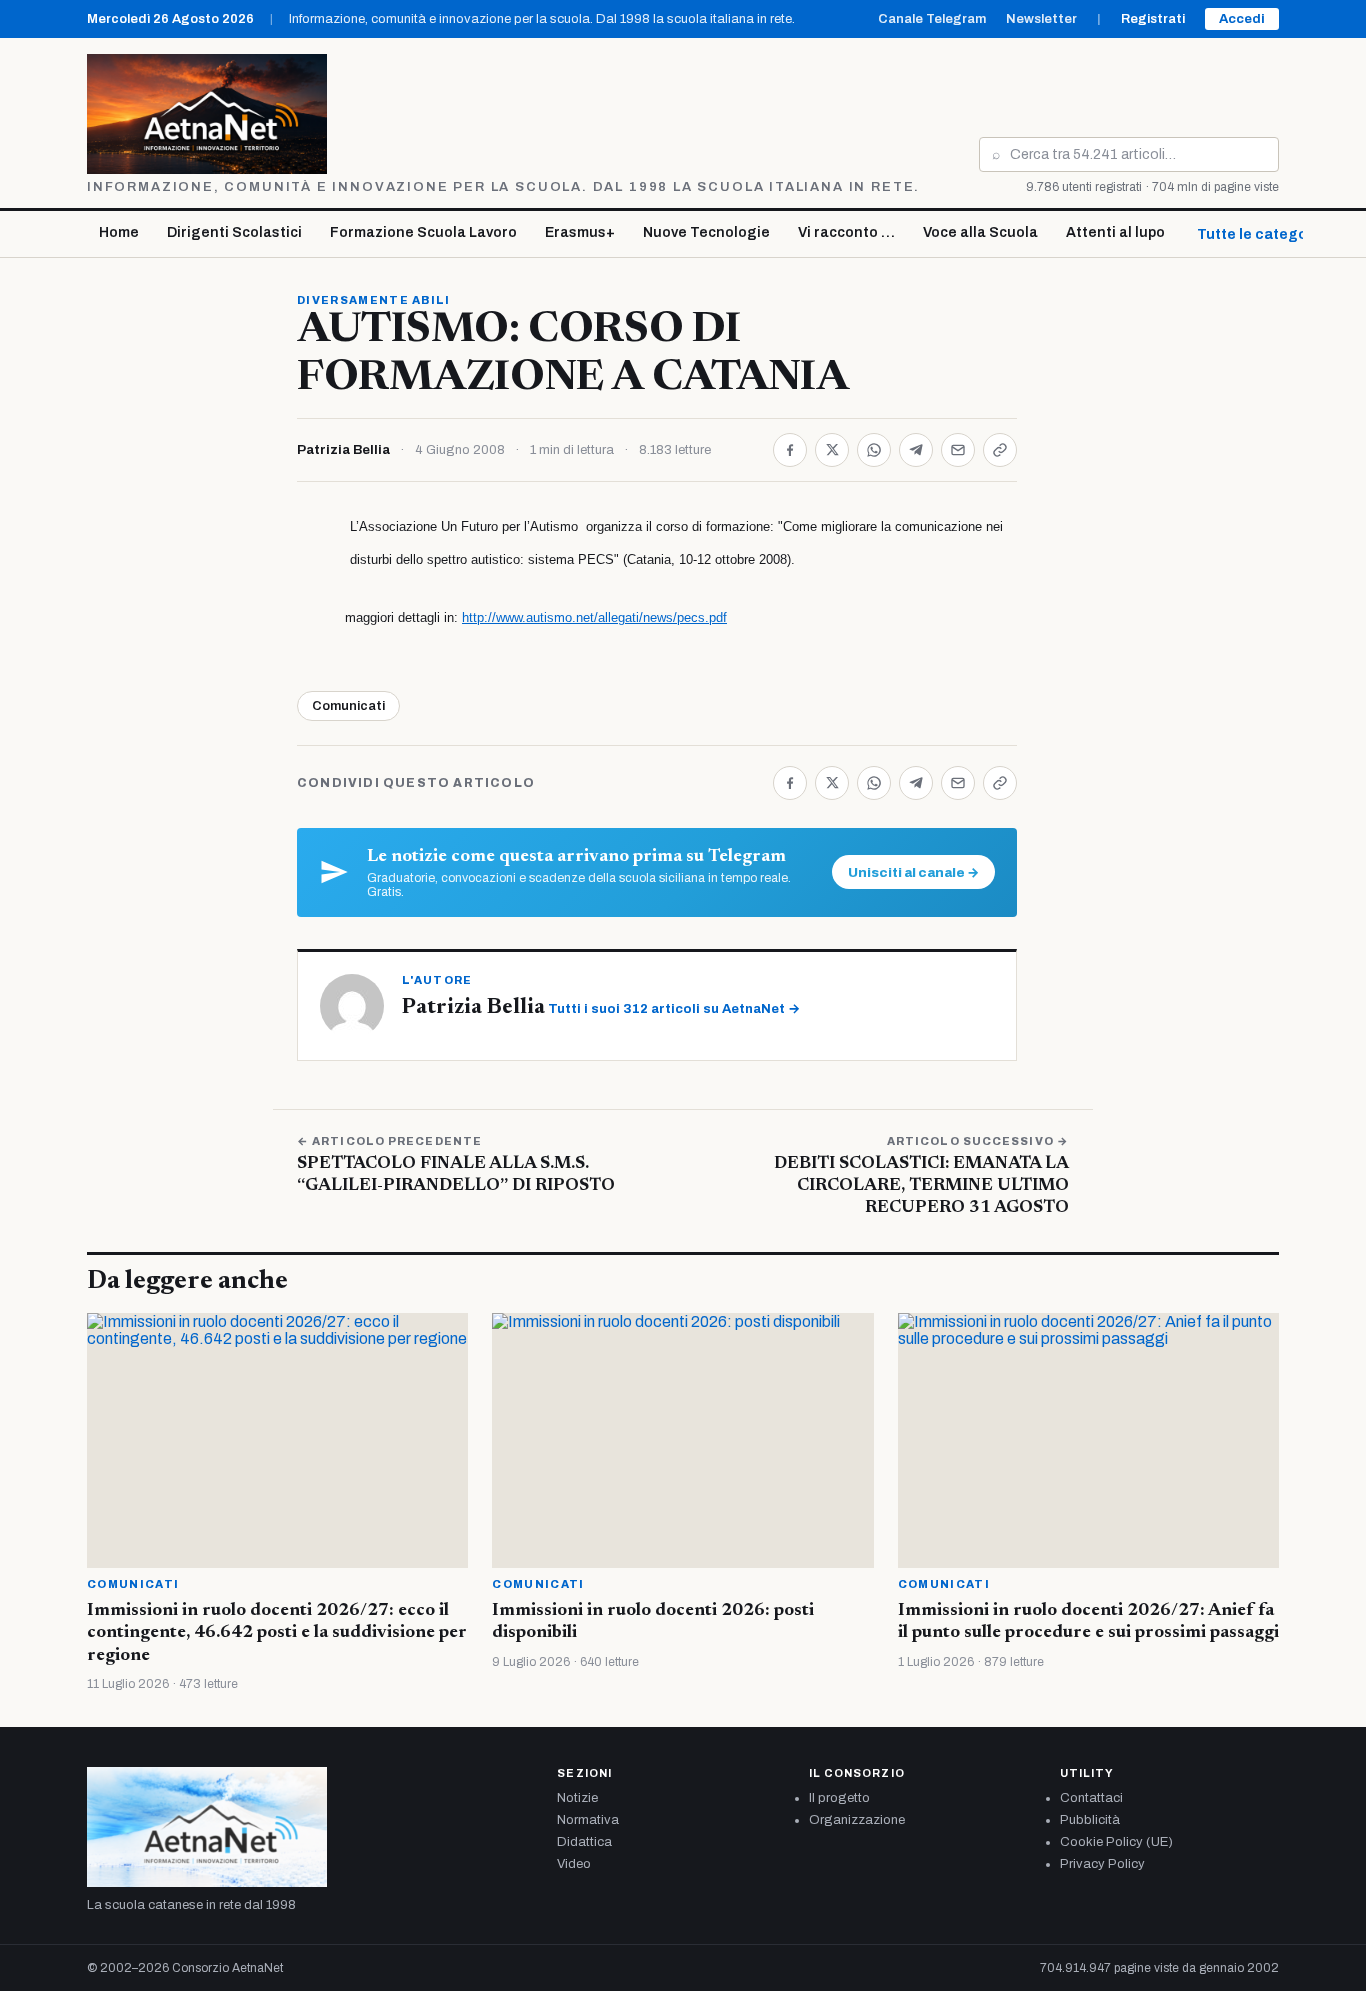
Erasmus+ (580, 232)
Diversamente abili (374, 300)
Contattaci (1091, 1798)
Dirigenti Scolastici (234, 232)
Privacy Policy (1102, 1864)
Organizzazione (857, 1820)
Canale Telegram (932, 19)
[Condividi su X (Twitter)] (832, 450)
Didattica (584, 1842)
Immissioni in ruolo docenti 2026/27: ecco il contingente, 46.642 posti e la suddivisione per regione (277, 1633)
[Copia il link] (1000, 450)
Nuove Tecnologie (706, 232)
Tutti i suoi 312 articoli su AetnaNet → (674, 1009)
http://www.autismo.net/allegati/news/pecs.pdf (594, 617)
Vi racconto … (846, 232)
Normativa (588, 1820)
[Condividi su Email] (958, 450)
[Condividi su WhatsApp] (874, 450)
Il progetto (839, 1798)
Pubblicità (1090, 1820)
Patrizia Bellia (343, 450)
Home (119, 232)
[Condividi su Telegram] (916, 450)
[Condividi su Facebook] (790, 450)
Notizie (577, 1798)
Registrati (1153, 19)
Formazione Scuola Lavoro (423, 232)
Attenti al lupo (1115, 232)
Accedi (1242, 19)
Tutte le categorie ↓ (1267, 234)
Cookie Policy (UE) (1116, 1842)
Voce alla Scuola (980, 232)
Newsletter (1041, 19)
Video (574, 1864)
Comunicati (348, 706)
